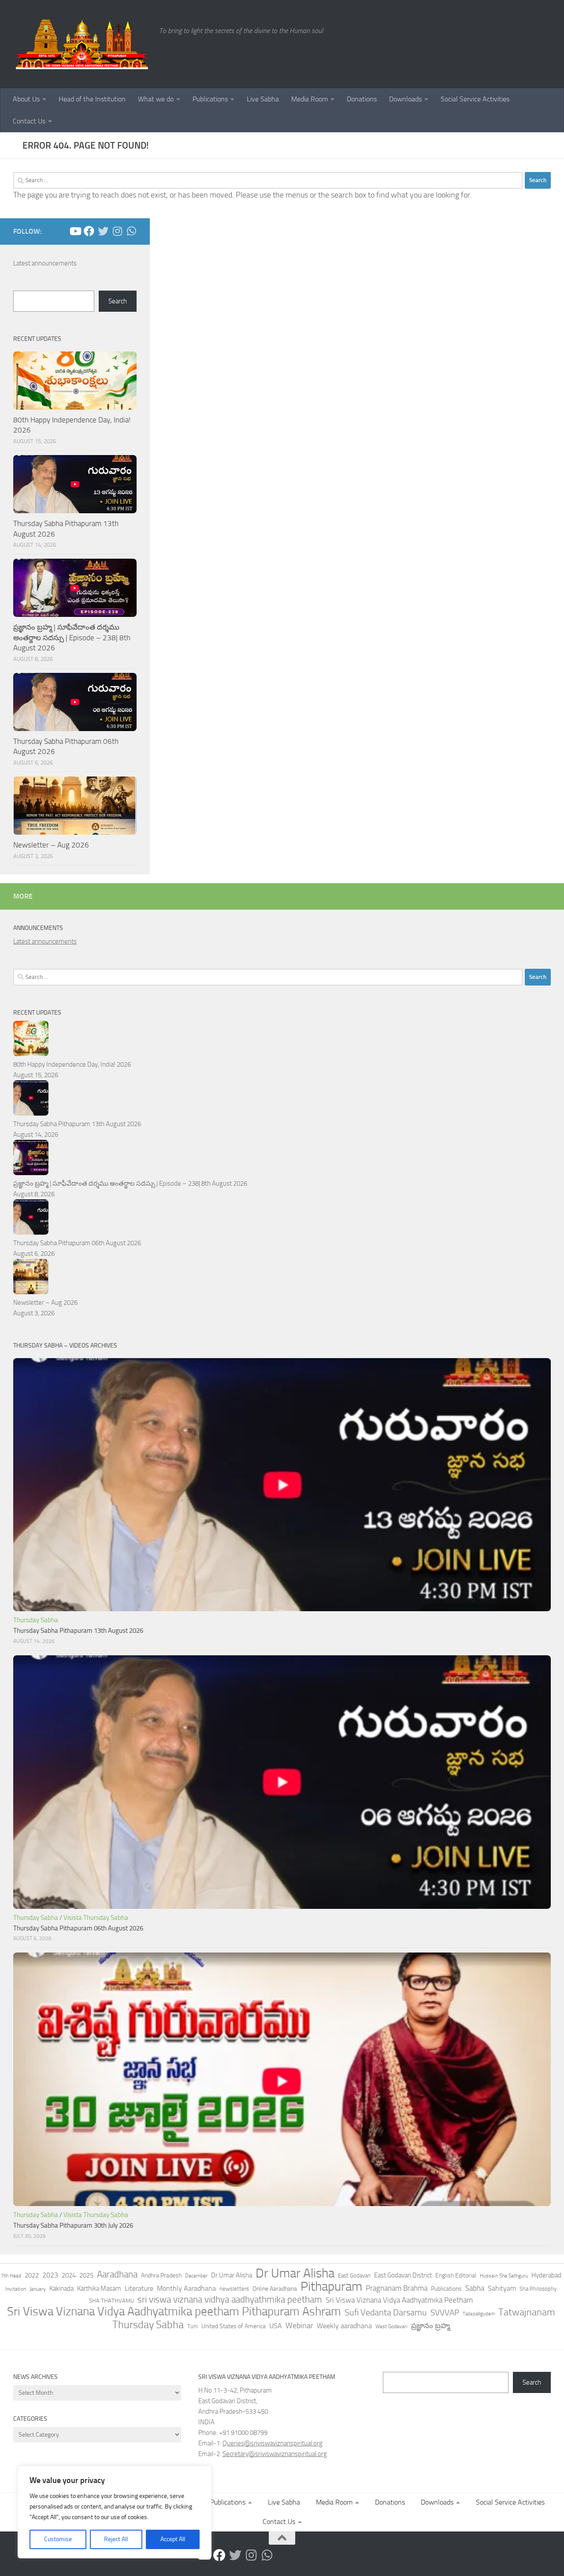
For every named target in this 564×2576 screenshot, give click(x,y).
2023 (50, 2275)
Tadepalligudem (479, 2314)
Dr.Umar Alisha (232, 2275)
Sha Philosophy (538, 2289)
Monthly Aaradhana (186, 2288)
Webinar (299, 2326)
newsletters (234, 2289)
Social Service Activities (475, 99)
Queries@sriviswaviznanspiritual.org (273, 2443)
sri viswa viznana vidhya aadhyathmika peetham (230, 2300)
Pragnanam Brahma (397, 2288)
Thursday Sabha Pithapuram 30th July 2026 (73, 2225)
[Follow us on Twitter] (103, 231)
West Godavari (391, 2326)
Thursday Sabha (36, 1620)
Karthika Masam (99, 2289)
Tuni (193, 2326)
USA (276, 2326)
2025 (86, 2275)
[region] (115, 2512)
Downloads (405, 99)
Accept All (173, 2539)
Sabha (475, 2288)
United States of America (234, 2326)
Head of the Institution (92, 99)
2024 (69, 2275)
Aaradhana (117, 2274)
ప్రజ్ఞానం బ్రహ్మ (430, 2326)
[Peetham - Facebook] (89, 231)
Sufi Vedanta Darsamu (386, 2312)
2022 (32, 2275)
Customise (58, 2539)
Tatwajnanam (527, 2312)
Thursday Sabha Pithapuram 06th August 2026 (77, 1243)
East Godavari (354, 2275)
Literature (139, 2288)
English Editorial (456, 2275)
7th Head (11, 2276)
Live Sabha (263, 99)
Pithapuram (331, 2286)
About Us (26, 99)
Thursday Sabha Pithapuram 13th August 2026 (77, 1124)
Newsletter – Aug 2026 (51, 845)
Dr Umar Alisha (295, 2274)
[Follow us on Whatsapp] (131, 231)
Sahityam (502, 2288)
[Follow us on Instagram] (117, 231)
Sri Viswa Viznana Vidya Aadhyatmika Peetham (399, 2300)
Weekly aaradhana (344, 2326)
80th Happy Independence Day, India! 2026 (72, 1064)
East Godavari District (403, 2275)
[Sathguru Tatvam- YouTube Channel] (75, 231)
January (38, 2289)
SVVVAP (445, 2313)
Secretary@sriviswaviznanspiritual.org (275, 2454)
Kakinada (61, 2289)
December (196, 2276)
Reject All (116, 2539)
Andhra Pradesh (161, 2275)
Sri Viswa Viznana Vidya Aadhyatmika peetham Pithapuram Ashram (174, 2311)
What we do (156, 99)
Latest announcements (45, 263)
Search (118, 301)
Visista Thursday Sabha (96, 1918)
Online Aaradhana (275, 2289)
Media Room (310, 99)
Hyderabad (546, 2275)
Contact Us (29, 121)
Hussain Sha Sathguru (504, 2275)
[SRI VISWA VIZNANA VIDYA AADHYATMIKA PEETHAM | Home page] (82, 44)
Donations (362, 99)
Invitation (16, 2289)
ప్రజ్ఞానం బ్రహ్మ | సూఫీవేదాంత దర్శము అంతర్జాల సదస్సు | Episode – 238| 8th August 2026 (72, 637)
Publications (210, 99)
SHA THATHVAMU (111, 2301)
